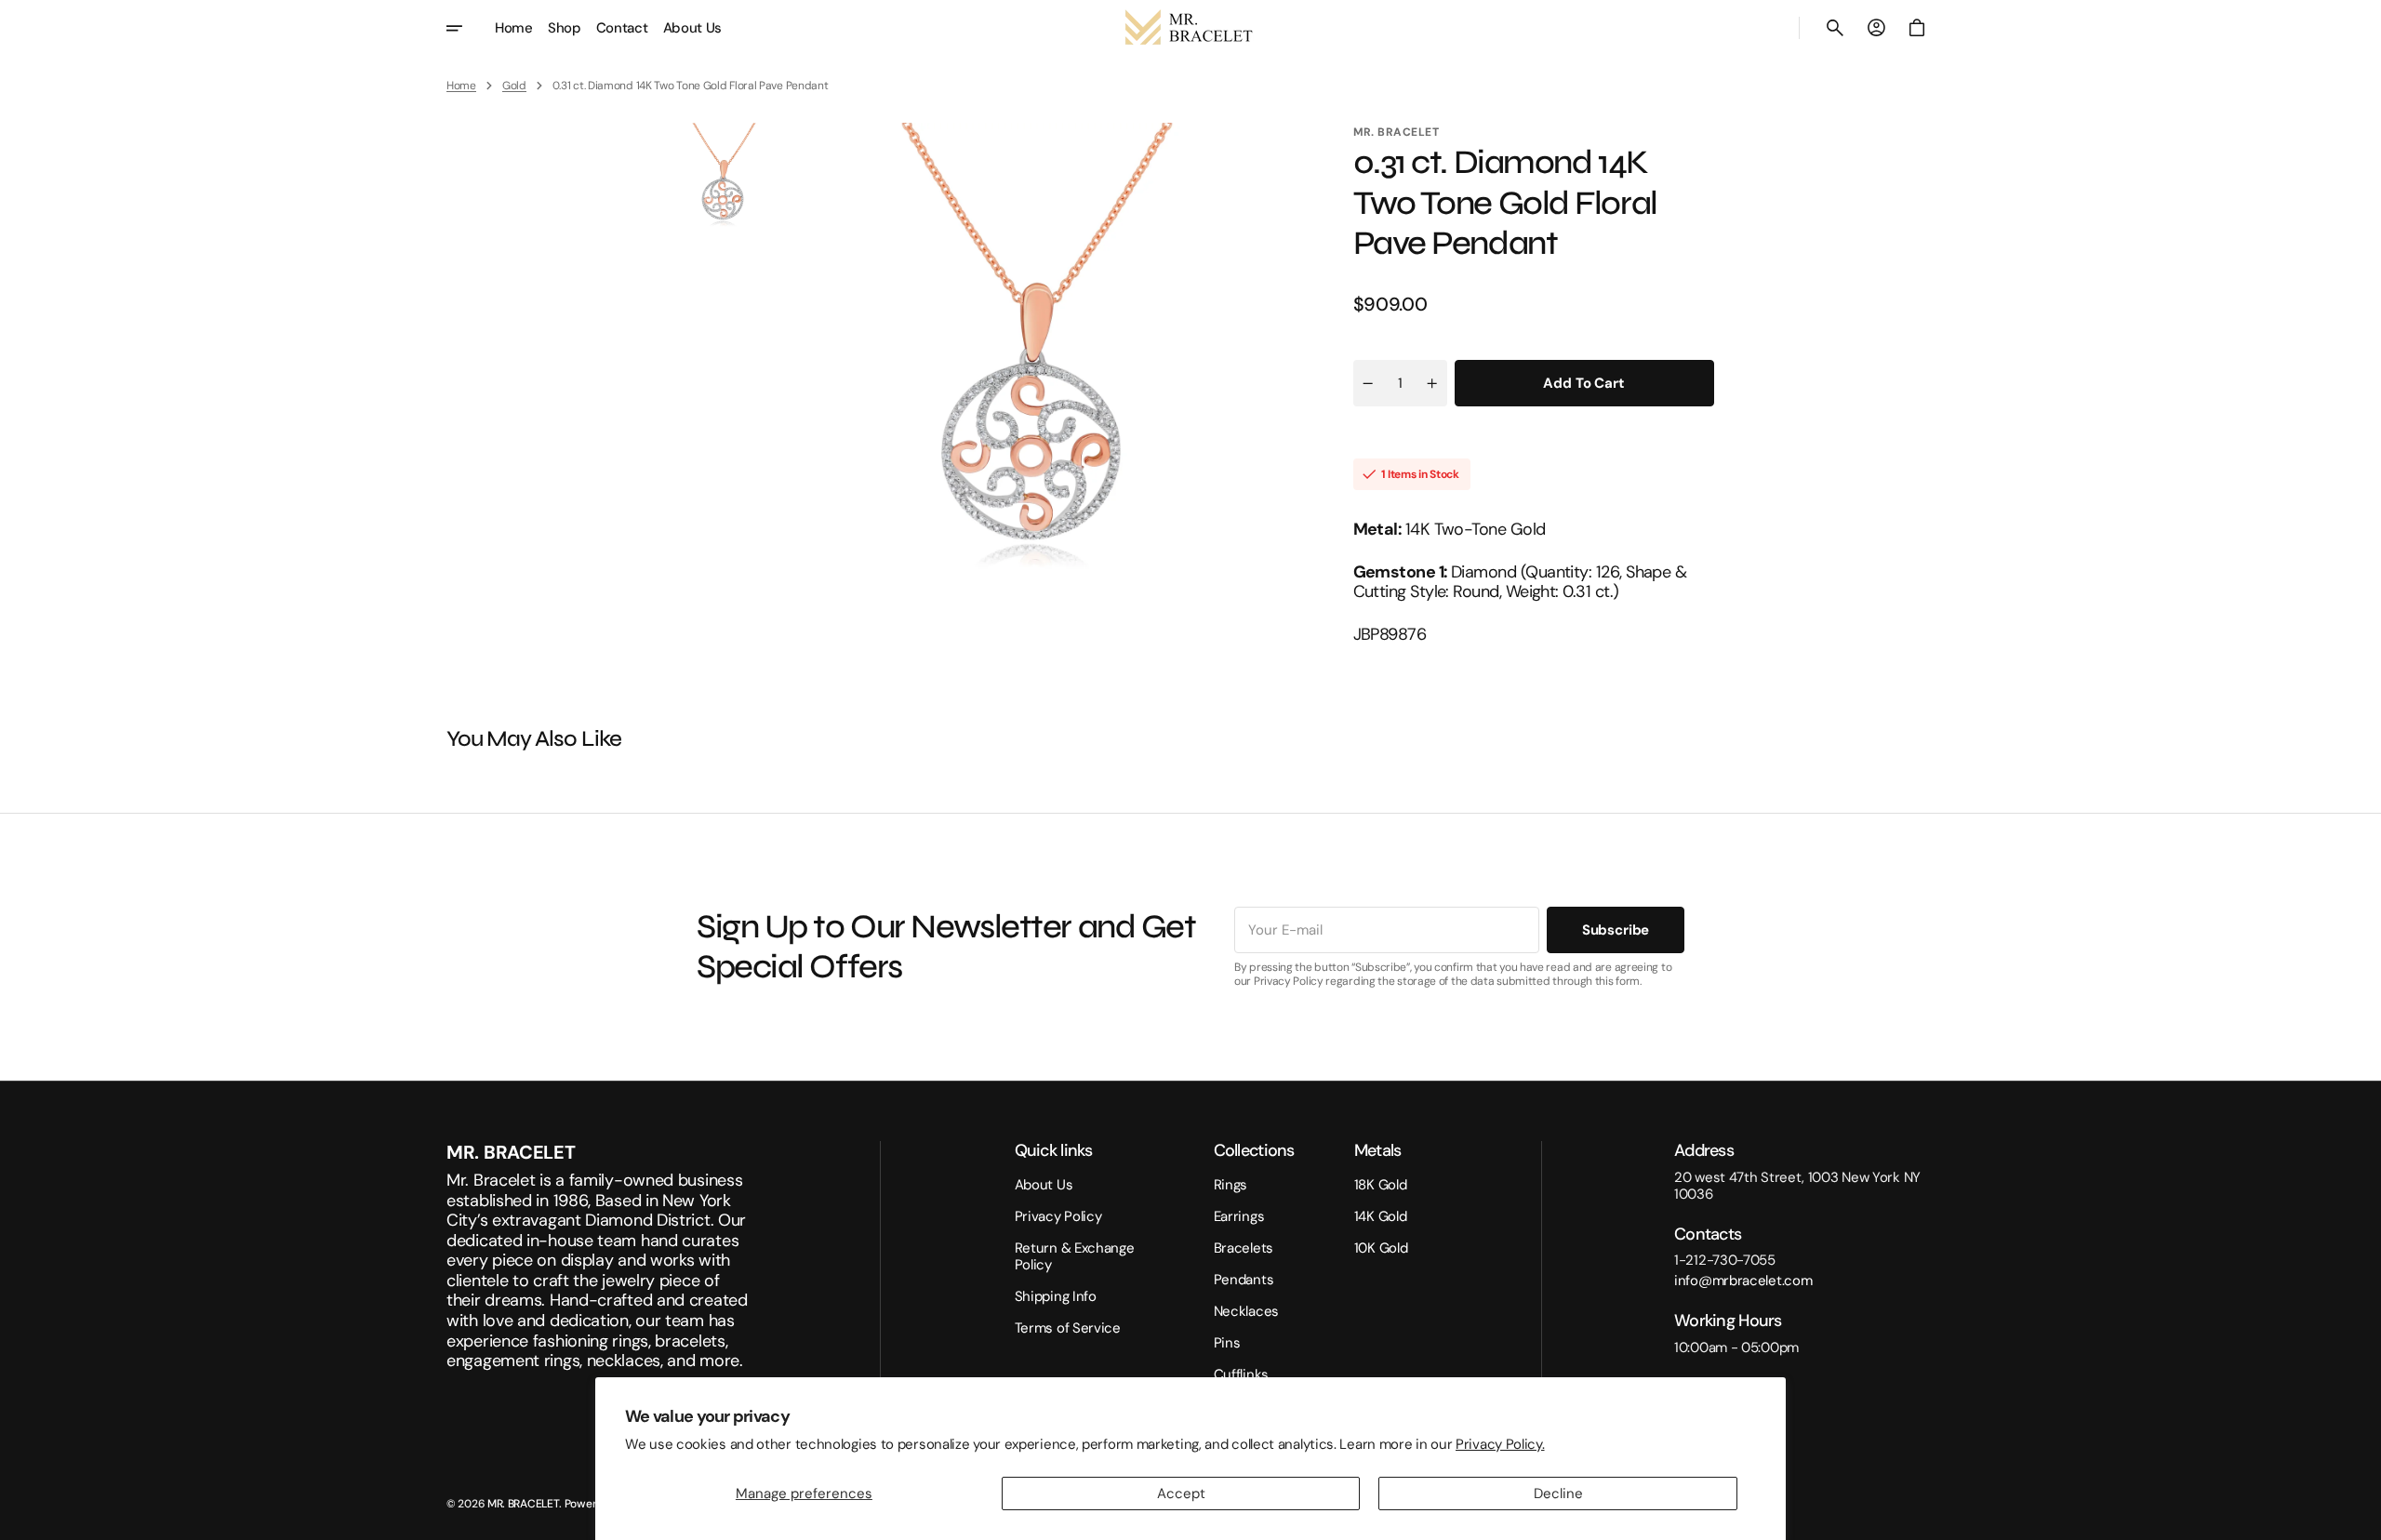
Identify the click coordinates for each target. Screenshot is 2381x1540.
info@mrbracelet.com (1743, 1281)
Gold (514, 86)
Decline (1558, 1494)
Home (461, 86)
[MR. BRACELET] (1190, 28)
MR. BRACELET (523, 1504)
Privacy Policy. (1500, 1444)
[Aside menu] (467, 28)
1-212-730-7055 (1725, 1260)
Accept (1181, 1494)
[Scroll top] (2359, 1518)
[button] (1835, 28)
